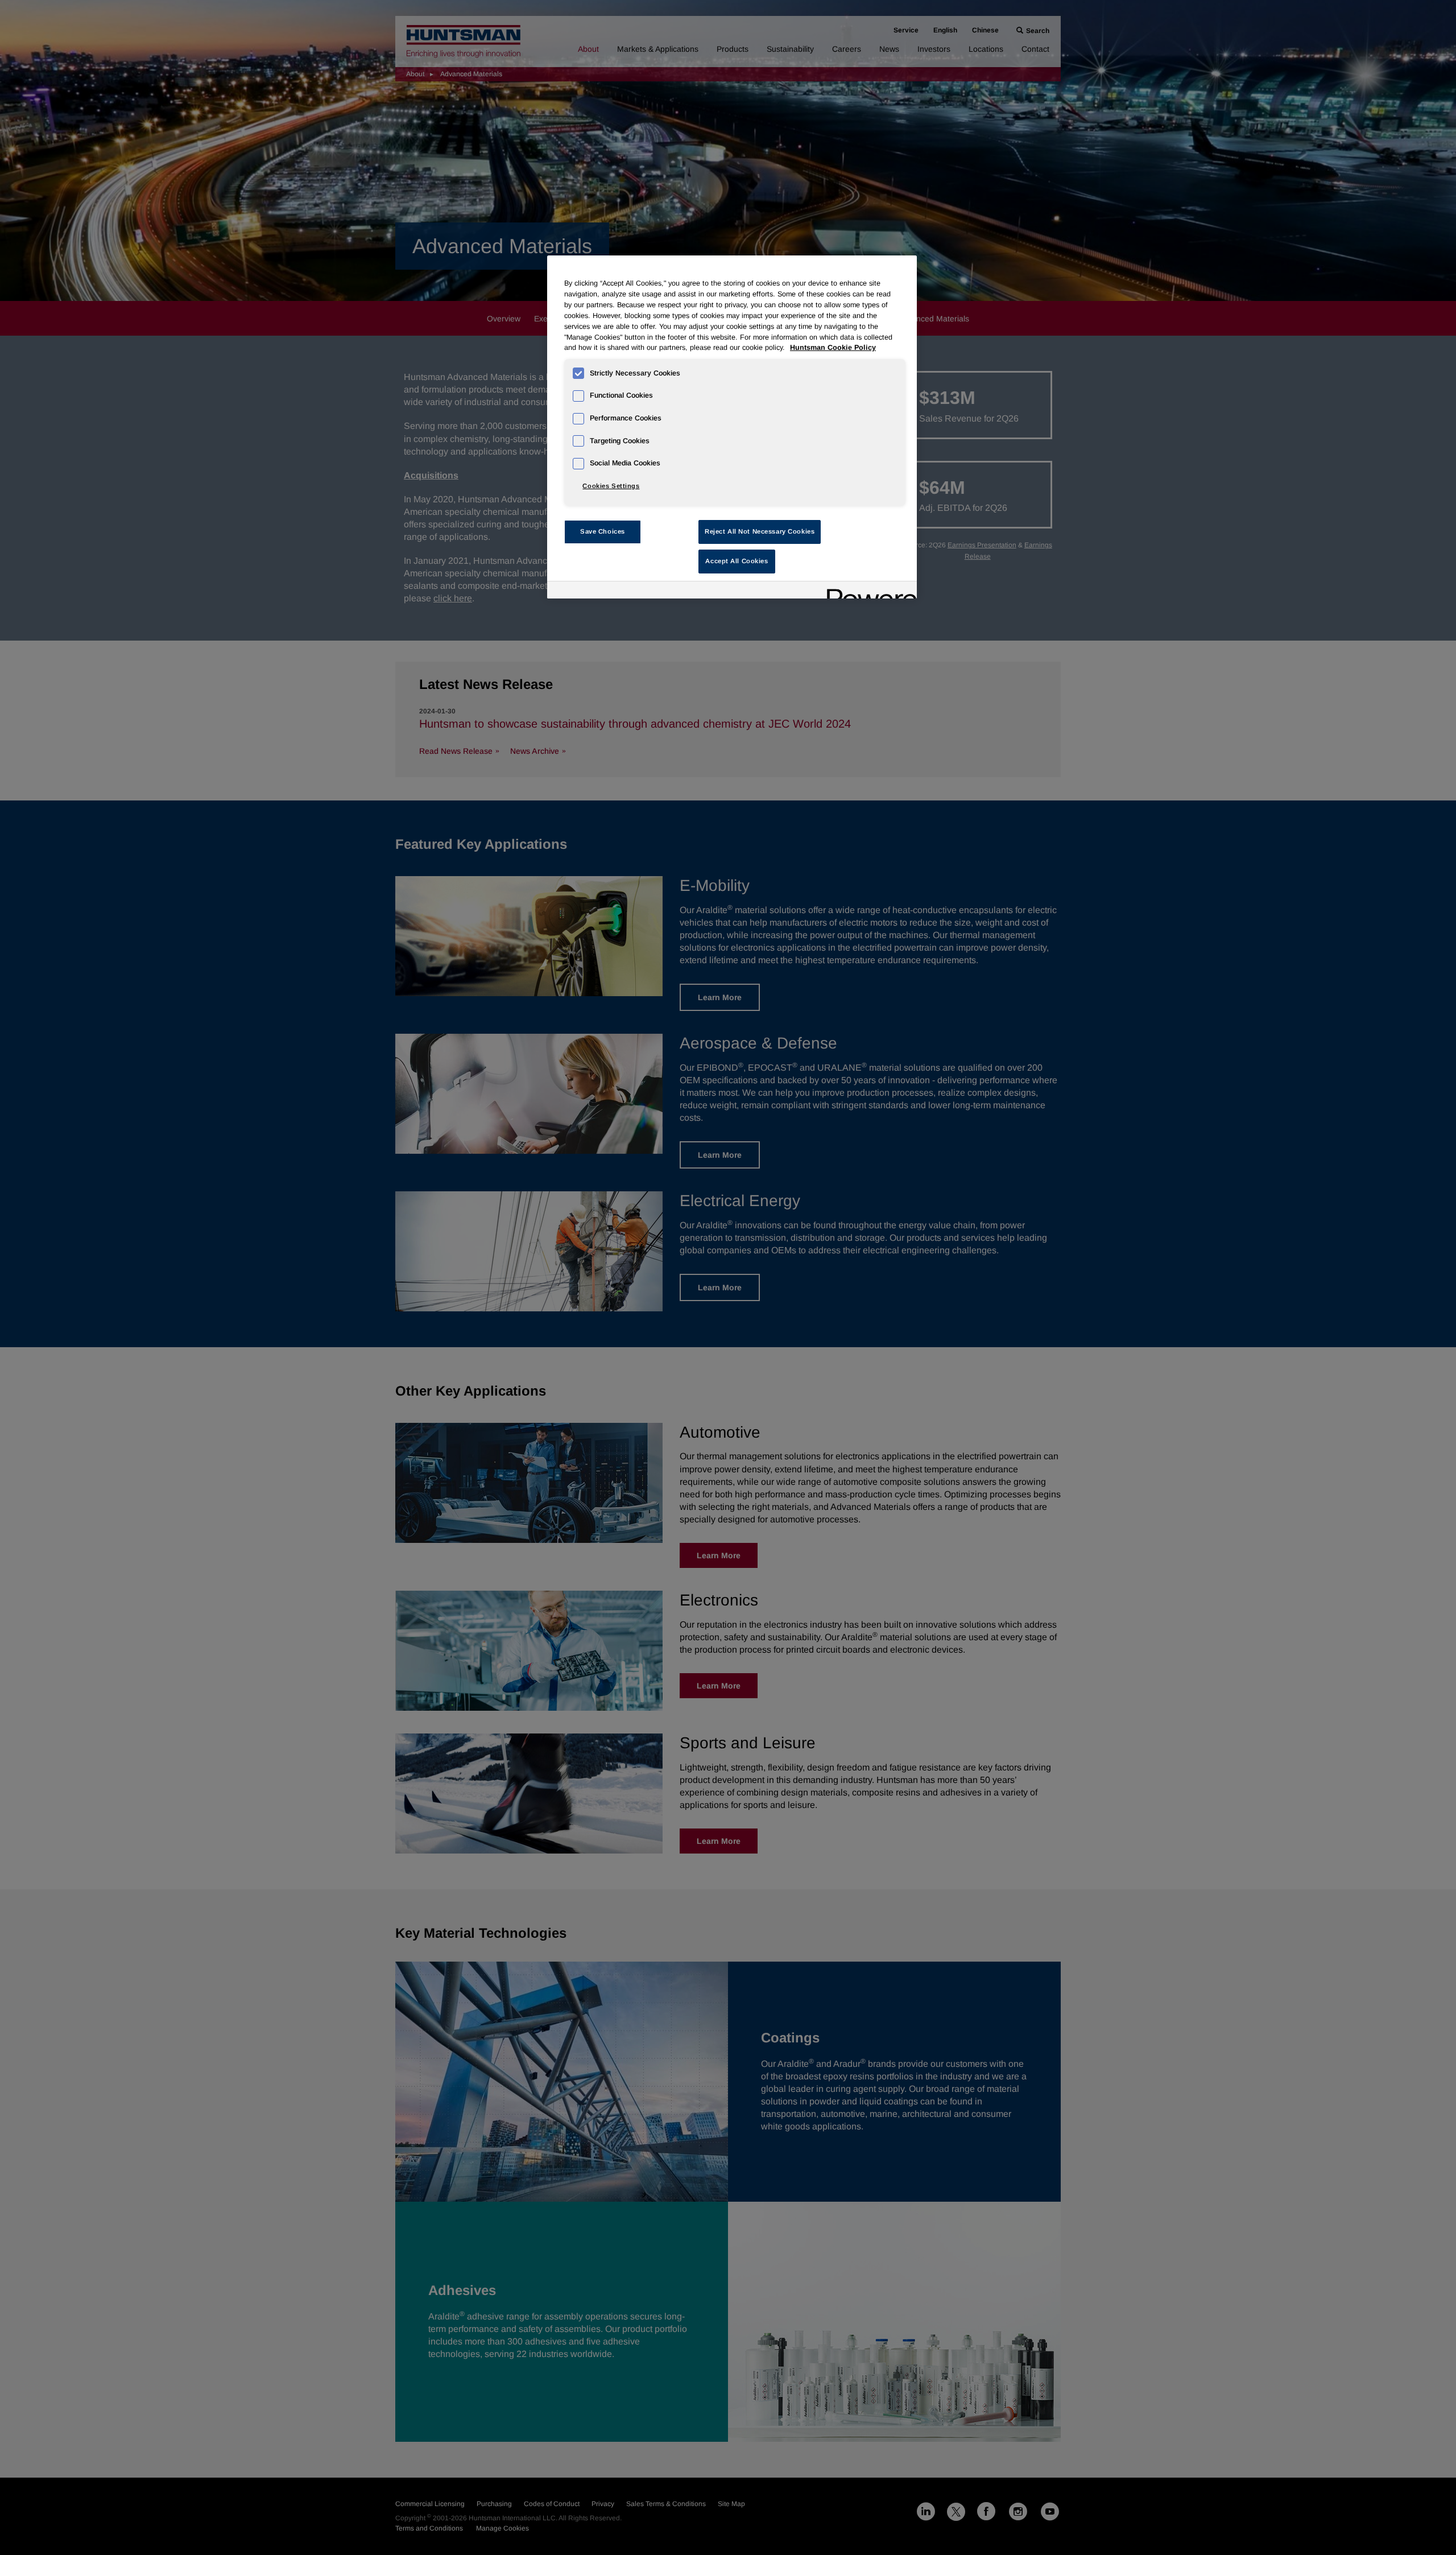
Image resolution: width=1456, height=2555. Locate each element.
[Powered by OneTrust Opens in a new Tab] (868, 591)
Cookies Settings (611, 486)
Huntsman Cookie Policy (833, 348)
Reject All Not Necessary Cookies (760, 531)
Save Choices (603, 531)
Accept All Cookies (737, 561)
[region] (732, 427)
